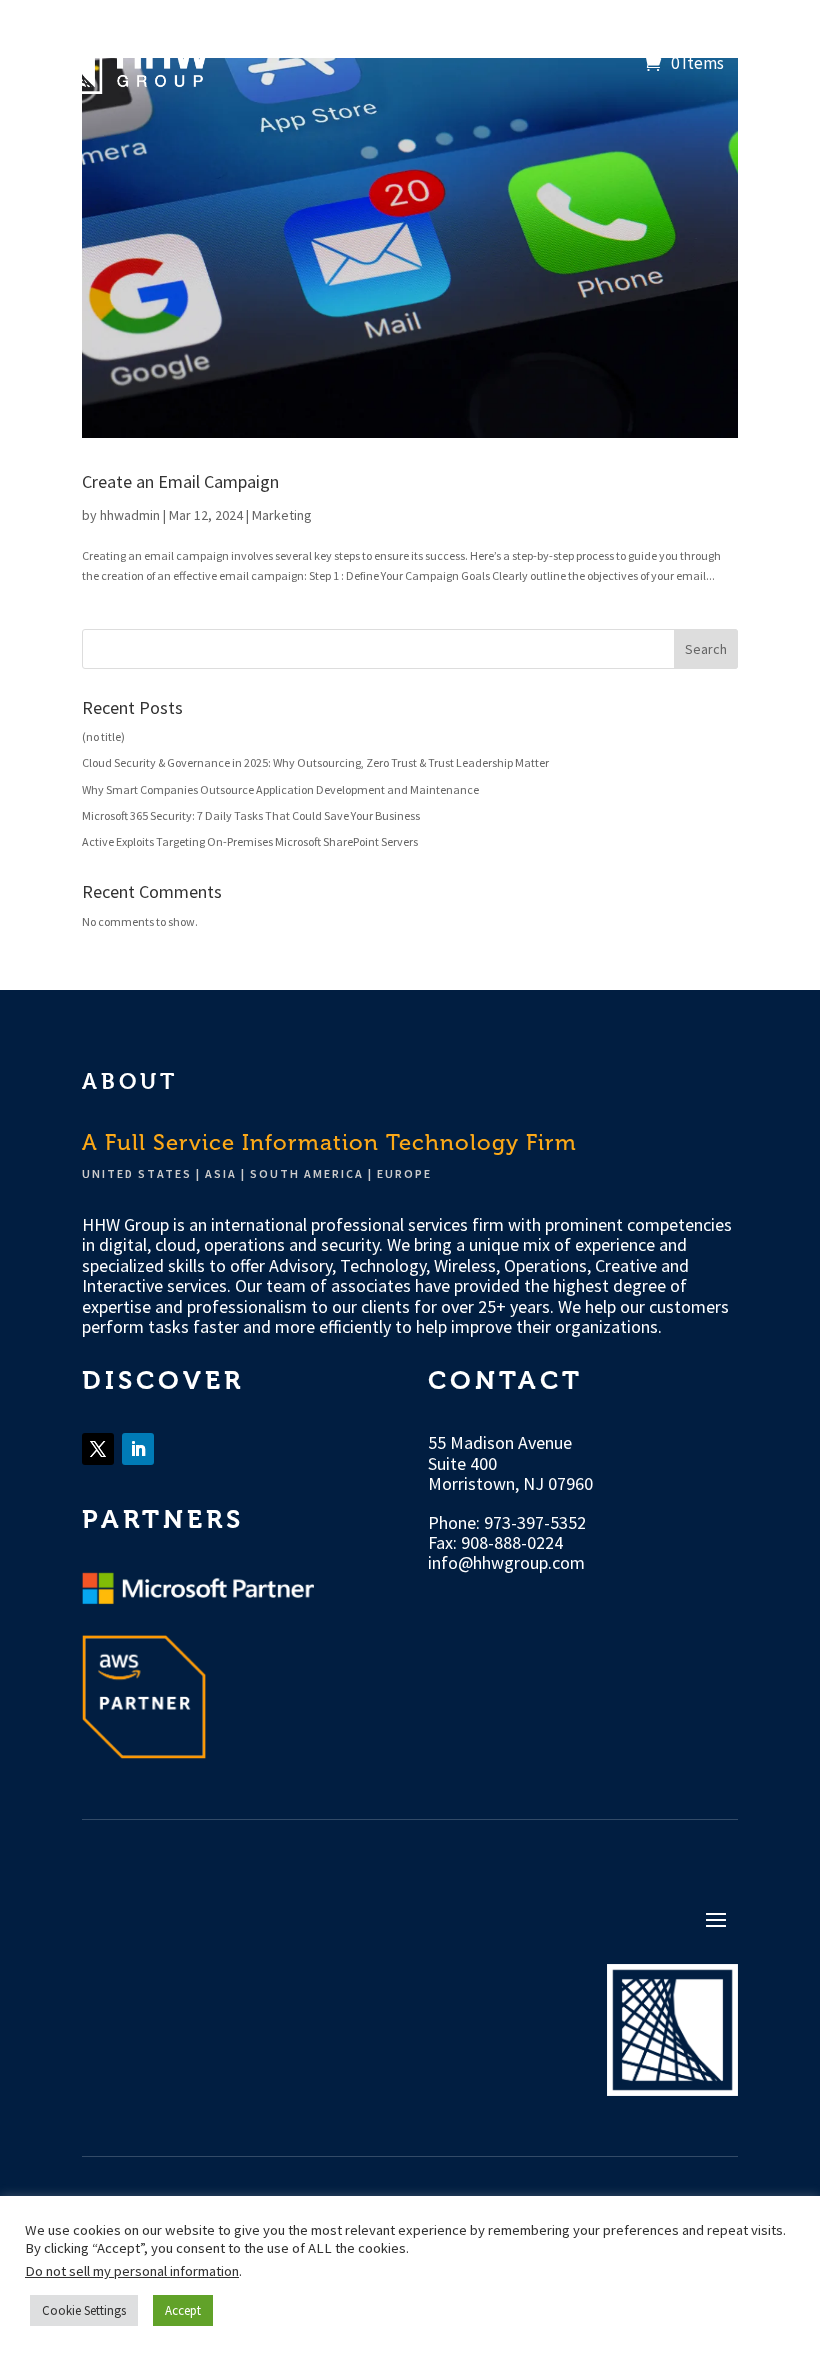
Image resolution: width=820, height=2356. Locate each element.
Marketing (282, 515)
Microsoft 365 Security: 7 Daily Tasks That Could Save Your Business (251, 815)
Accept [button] (183, 2310)
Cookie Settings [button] (84, 2310)
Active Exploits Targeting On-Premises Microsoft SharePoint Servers (250, 841)
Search (706, 649)
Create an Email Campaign (180, 481)
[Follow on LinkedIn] (138, 1449)
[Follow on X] (98, 1449)
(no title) (103, 736)
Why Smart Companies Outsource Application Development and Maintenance (280, 789)
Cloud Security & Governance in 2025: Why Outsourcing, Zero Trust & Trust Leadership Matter (315, 762)
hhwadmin (130, 515)
